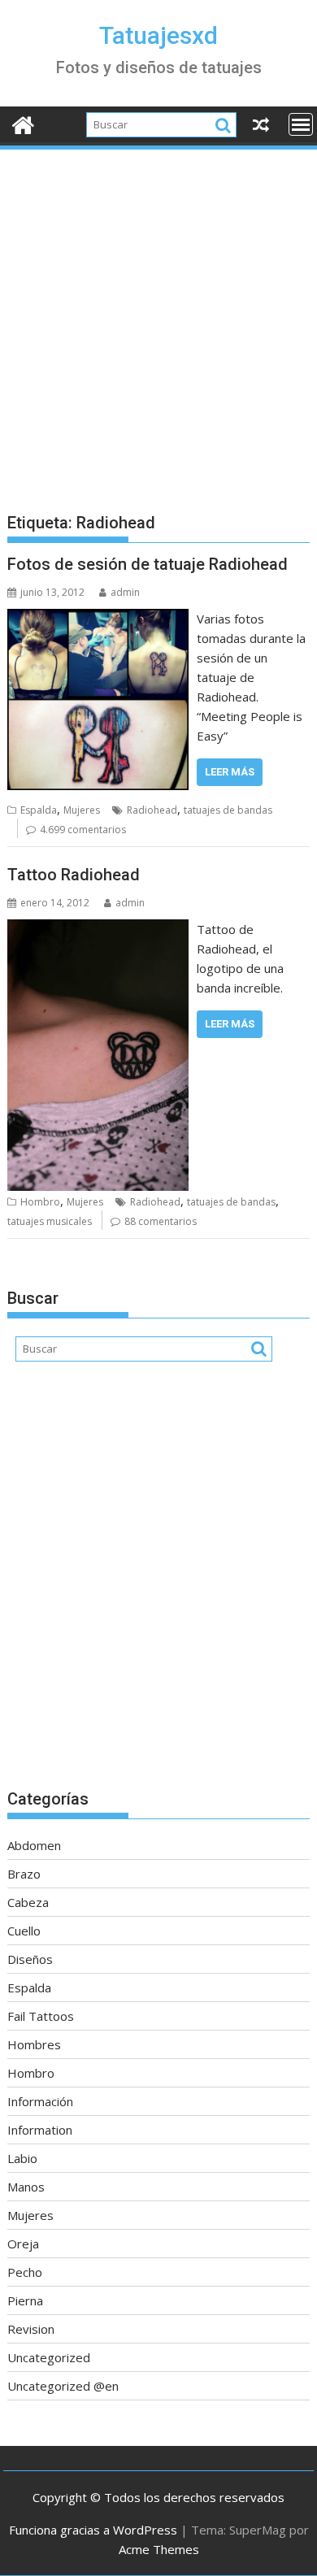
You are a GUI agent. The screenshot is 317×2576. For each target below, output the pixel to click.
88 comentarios (161, 1221)
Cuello (24, 1931)
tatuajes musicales (50, 1221)
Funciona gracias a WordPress (93, 2530)
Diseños (30, 1959)
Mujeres (82, 810)
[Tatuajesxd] (23, 123)
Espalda (39, 810)
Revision (31, 2329)
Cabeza (28, 1902)
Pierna (25, 2300)
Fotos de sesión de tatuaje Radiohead (148, 564)
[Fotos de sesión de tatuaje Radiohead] (98, 619)
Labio (22, 2158)
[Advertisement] (158, 319)
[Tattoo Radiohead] (98, 929)
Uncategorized (49, 2357)
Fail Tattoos (41, 2016)
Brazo (24, 1874)
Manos (26, 2187)
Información (40, 2101)
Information (40, 2130)
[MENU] (301, 124)
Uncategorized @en (63, 2386)
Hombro (40, 1202)
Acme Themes (159, 2549)
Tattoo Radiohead (74, 875)
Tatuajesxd (158, 35)
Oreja (23, 2244)
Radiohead (152, 810)
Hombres (34, 2044)
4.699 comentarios (83, 830)
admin (125, 592)
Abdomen (34, 1845)
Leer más (230, 772)
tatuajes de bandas (228, 810)
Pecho (25, 2272)
